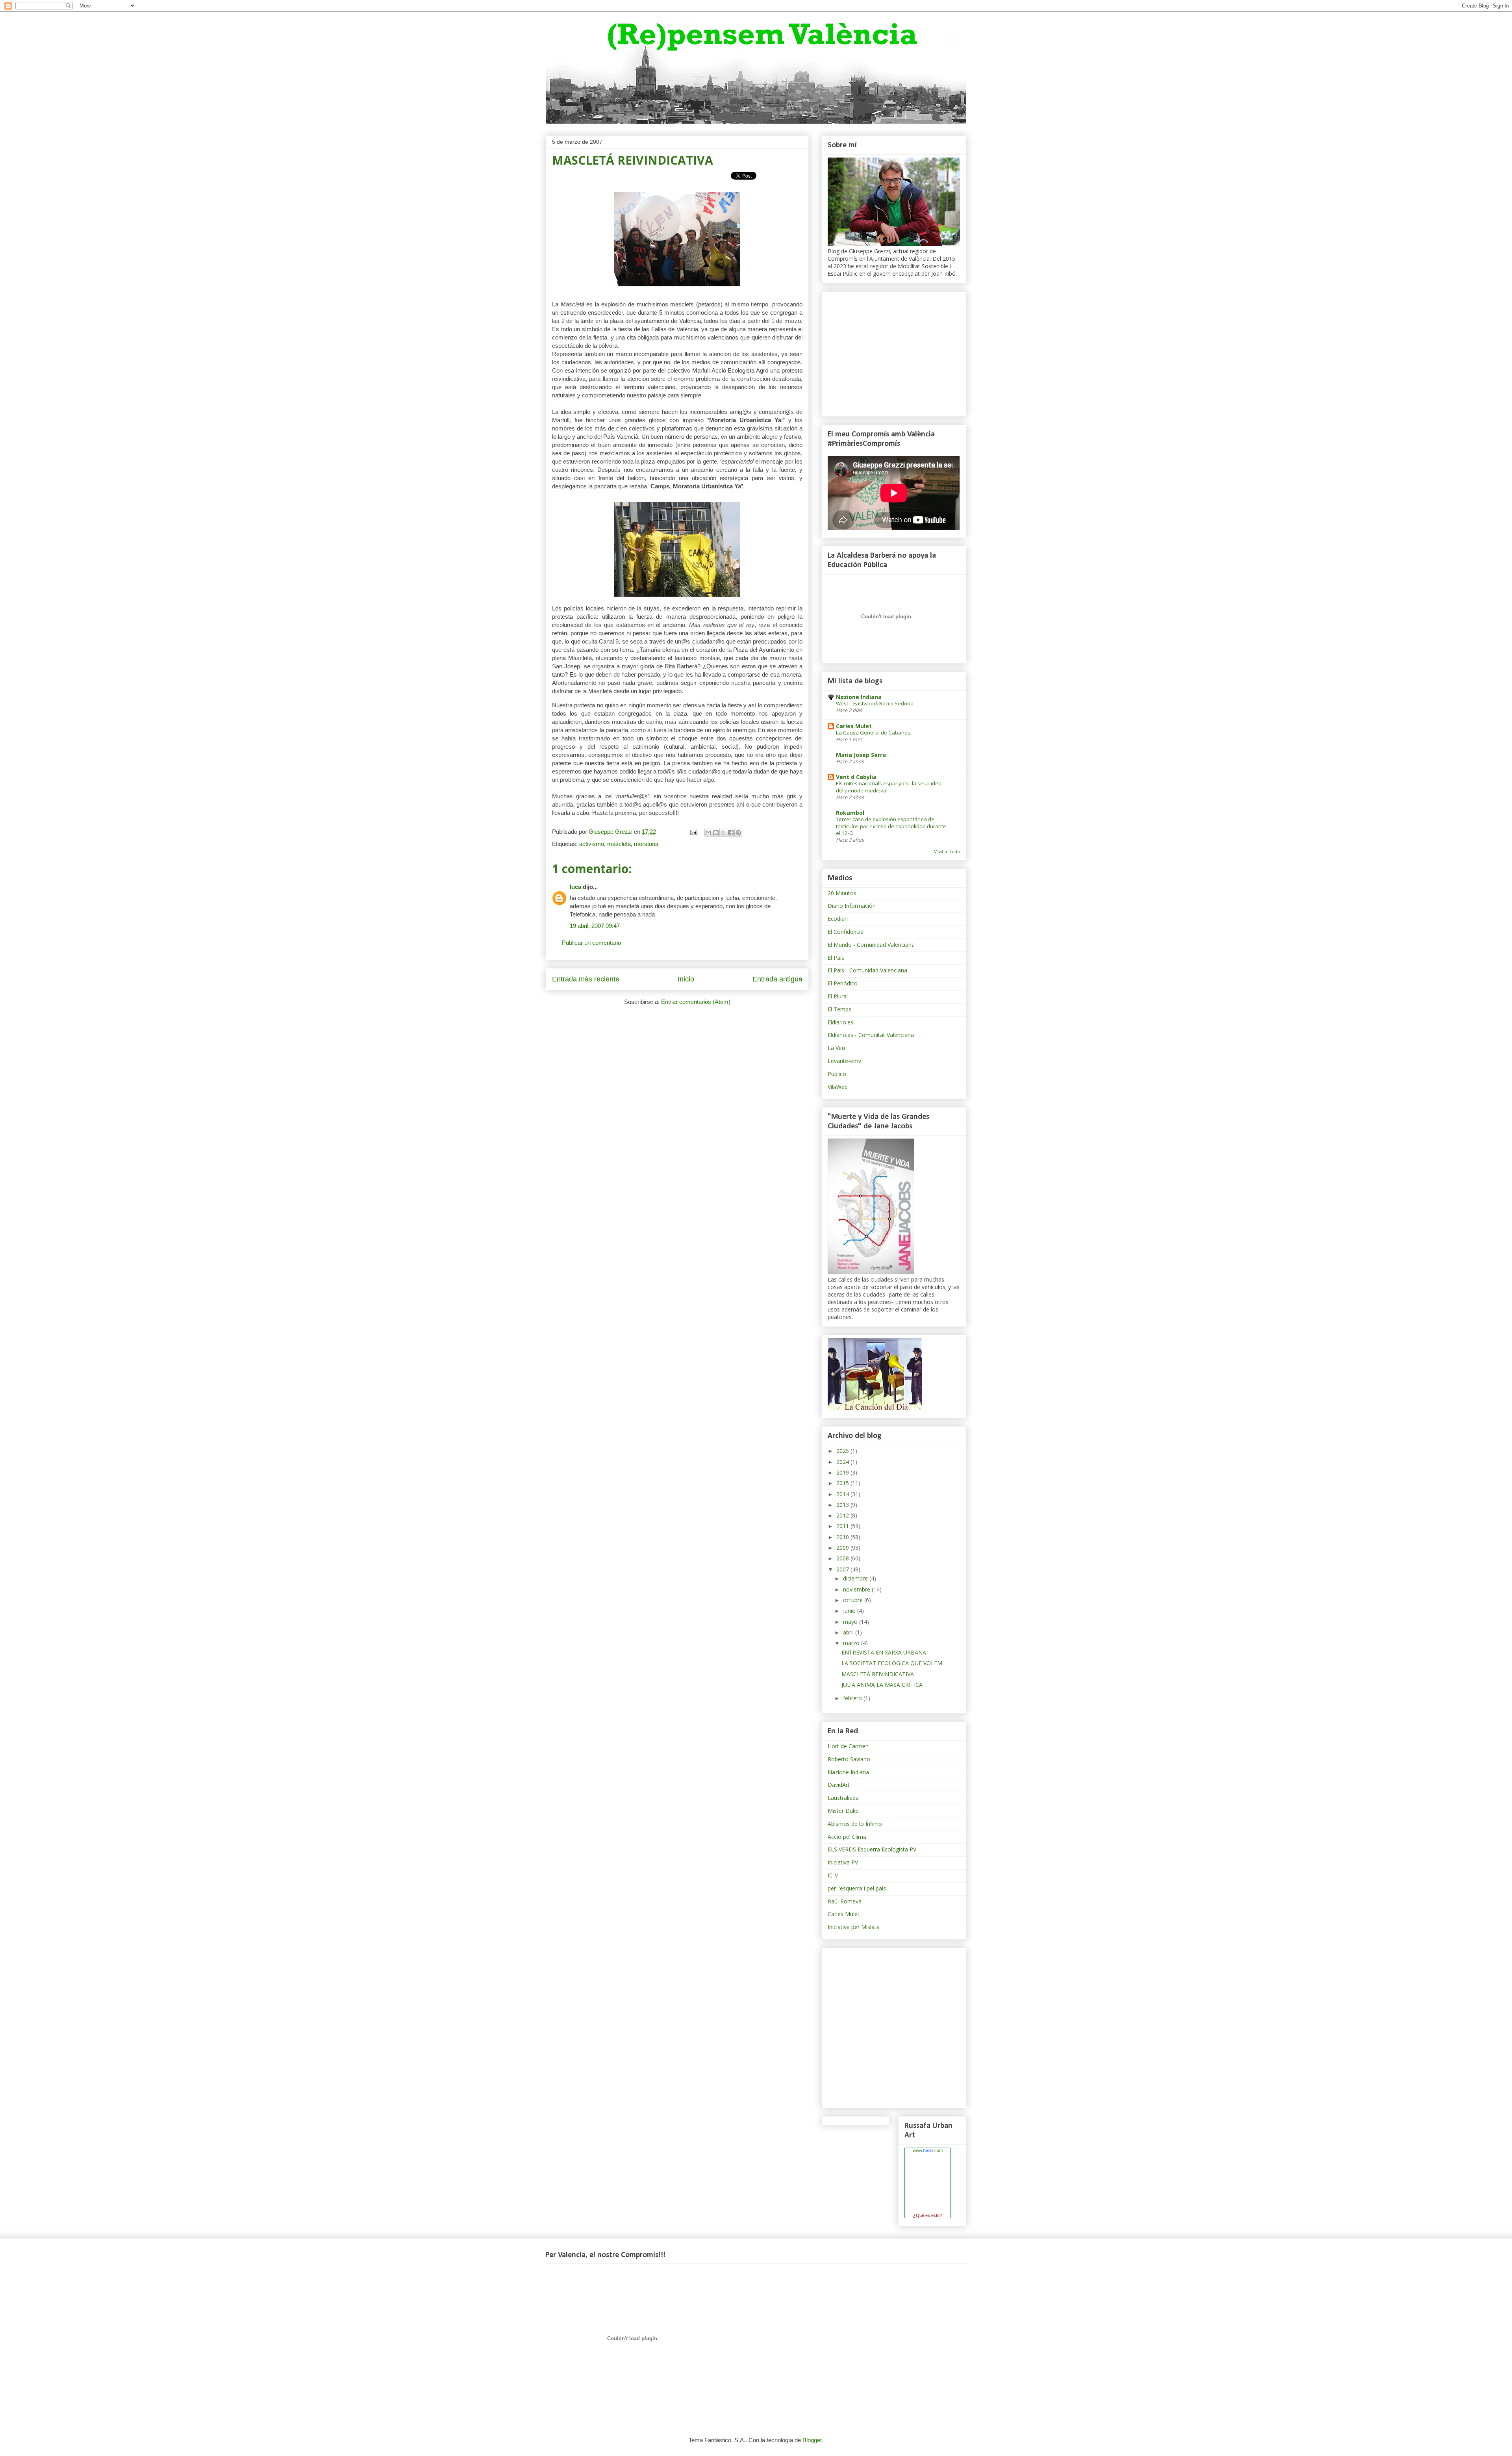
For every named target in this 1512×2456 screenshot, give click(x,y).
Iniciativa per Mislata (854, 1927)
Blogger (812, 2440)
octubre (854, 1600)
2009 (843, 1548)
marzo (852, 1643)
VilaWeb (838, 1087)
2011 (843, 1526)
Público (837, 1074)
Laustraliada (843, 1798)
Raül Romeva (845, 1901)
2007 (843, 1569)
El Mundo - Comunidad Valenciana (871, 945)
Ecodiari (838, 919)
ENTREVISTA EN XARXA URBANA (884, 1652)
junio (850, 1611)
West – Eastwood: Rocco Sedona (875, 703)
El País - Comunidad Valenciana (867, 970)
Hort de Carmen (848, 1746)
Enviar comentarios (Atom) (696, 1002)
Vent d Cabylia (856, 777)
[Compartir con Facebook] (731, 833)
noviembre (857, 1589)
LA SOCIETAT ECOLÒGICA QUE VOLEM (892, 1663)
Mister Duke (843, 1811)
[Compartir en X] (723, 833)
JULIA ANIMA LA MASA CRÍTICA (882, 1685)
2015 (843, 1483)
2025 (843, 1451)
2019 (843, 1472)
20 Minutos (842, 893)
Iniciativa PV (843, 1862)
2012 (843, 1515)
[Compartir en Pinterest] (738, 833)
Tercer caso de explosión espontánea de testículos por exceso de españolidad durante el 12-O (891, 826)
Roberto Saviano (849, 1759)
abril (849, 1632)
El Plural (838, 996)
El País (836, 958)
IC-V (833, 1875)
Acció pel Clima (847, 1837)
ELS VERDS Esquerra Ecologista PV (872, 1849)
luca (575, 887)
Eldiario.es (840, 1022)
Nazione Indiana (859, 697)
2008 (843, 1558)
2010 (843, 1537)
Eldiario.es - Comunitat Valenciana (871, 1035)
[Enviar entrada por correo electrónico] (693, 832)
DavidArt (839, 1785)
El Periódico (843, 983)
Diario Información (852, 906)
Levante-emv (844, 1061)
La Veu (836, 1048)
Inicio (686, 979)
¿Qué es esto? (927, 2215)
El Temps (839, 1009)
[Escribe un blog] (716, 833)
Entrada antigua (777, 979)
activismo (592, 844)
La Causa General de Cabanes (873, 733)
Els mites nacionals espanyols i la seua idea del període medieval (889, 787)
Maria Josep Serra (861, 755)
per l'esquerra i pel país (857, 1888)
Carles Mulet (854, 726)
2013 (843, 1505)
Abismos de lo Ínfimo (855, 1824)
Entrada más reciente (586, 979)
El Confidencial (846, 932)
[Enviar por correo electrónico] (708, 833)
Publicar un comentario (591, 943)
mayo (851, 1622)
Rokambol (850, 813)
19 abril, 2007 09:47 (595, 926)
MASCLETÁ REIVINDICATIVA (878, 1674)
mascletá (619, 844)
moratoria (646, 844)
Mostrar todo (947, 851)
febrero (853, 1698)
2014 (843, 1494)
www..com (928, 2150)
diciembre (856, 1578)
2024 (843, 1462)
